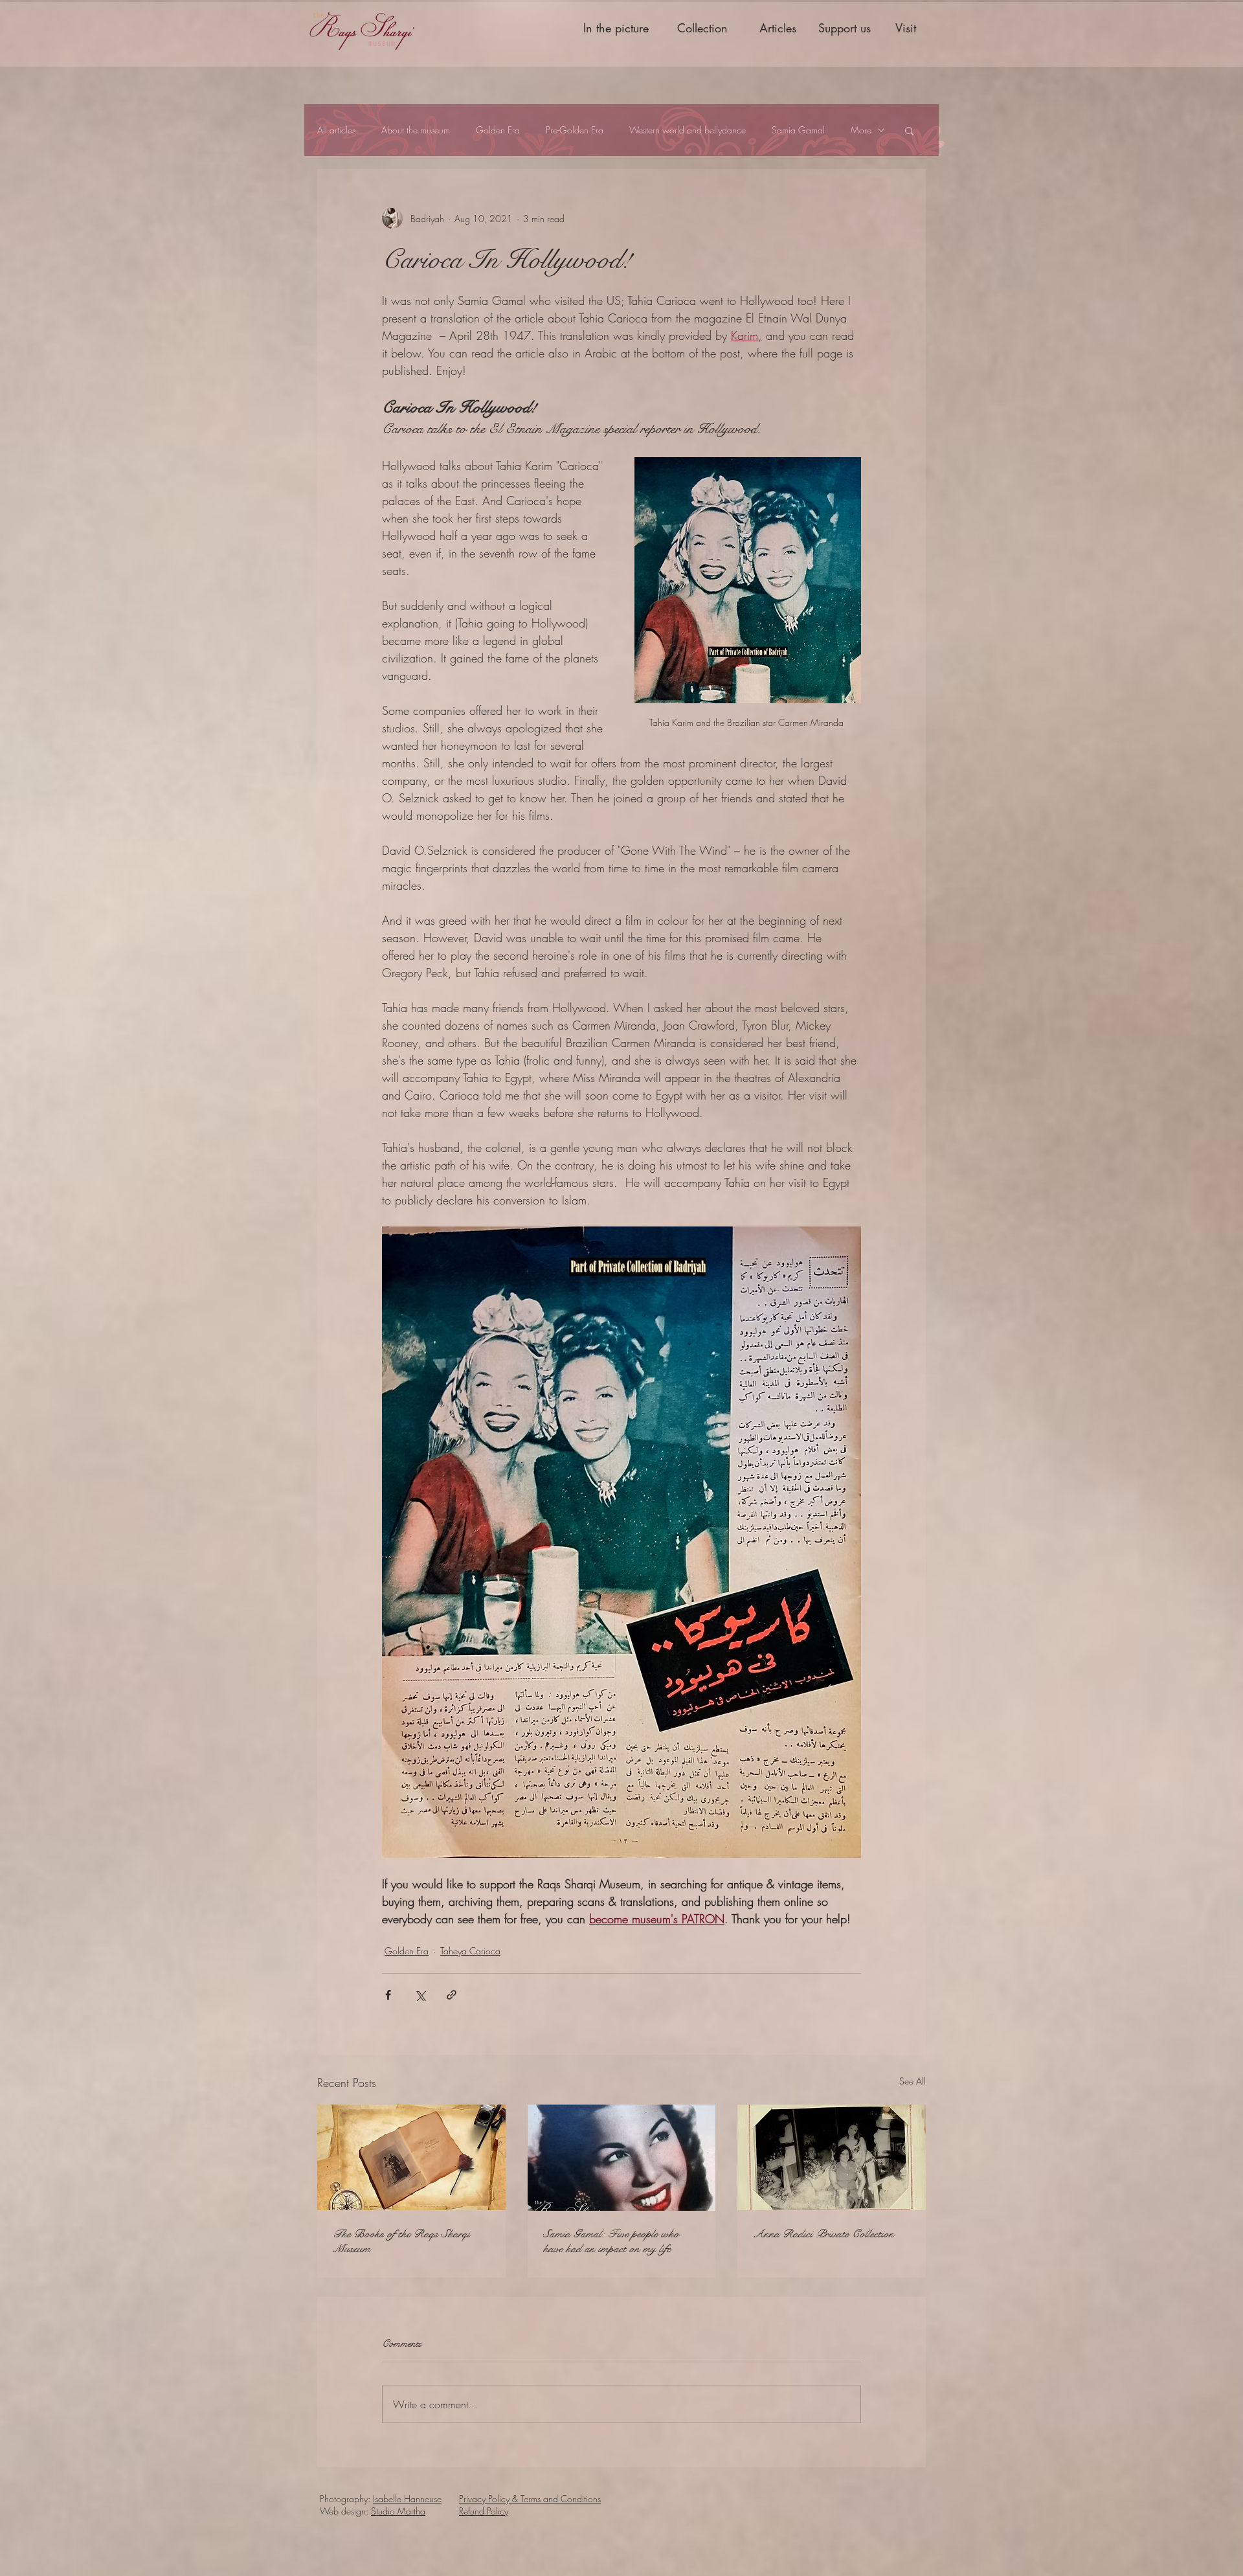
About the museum (416, 130)
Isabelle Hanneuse (407, 2499)
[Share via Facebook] (388, 1995)
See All (913, 2081)
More (861, 130)
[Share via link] (452, 1995)
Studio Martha (398, 2511)
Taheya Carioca (470, 1951)
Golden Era (498, 130)
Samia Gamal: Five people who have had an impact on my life (611, 2241)
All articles (336, 130)
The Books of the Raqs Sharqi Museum (401, 2241)
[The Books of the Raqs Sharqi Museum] (411, 2157)
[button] (909, 130)
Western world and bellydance (688, 130)
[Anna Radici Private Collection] (832, 2157)
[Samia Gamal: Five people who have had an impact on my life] (622, 2158)
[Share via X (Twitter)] (420, 1995)
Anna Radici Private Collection (823, 2234)
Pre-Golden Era (575, 130)
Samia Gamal (798, 130)
